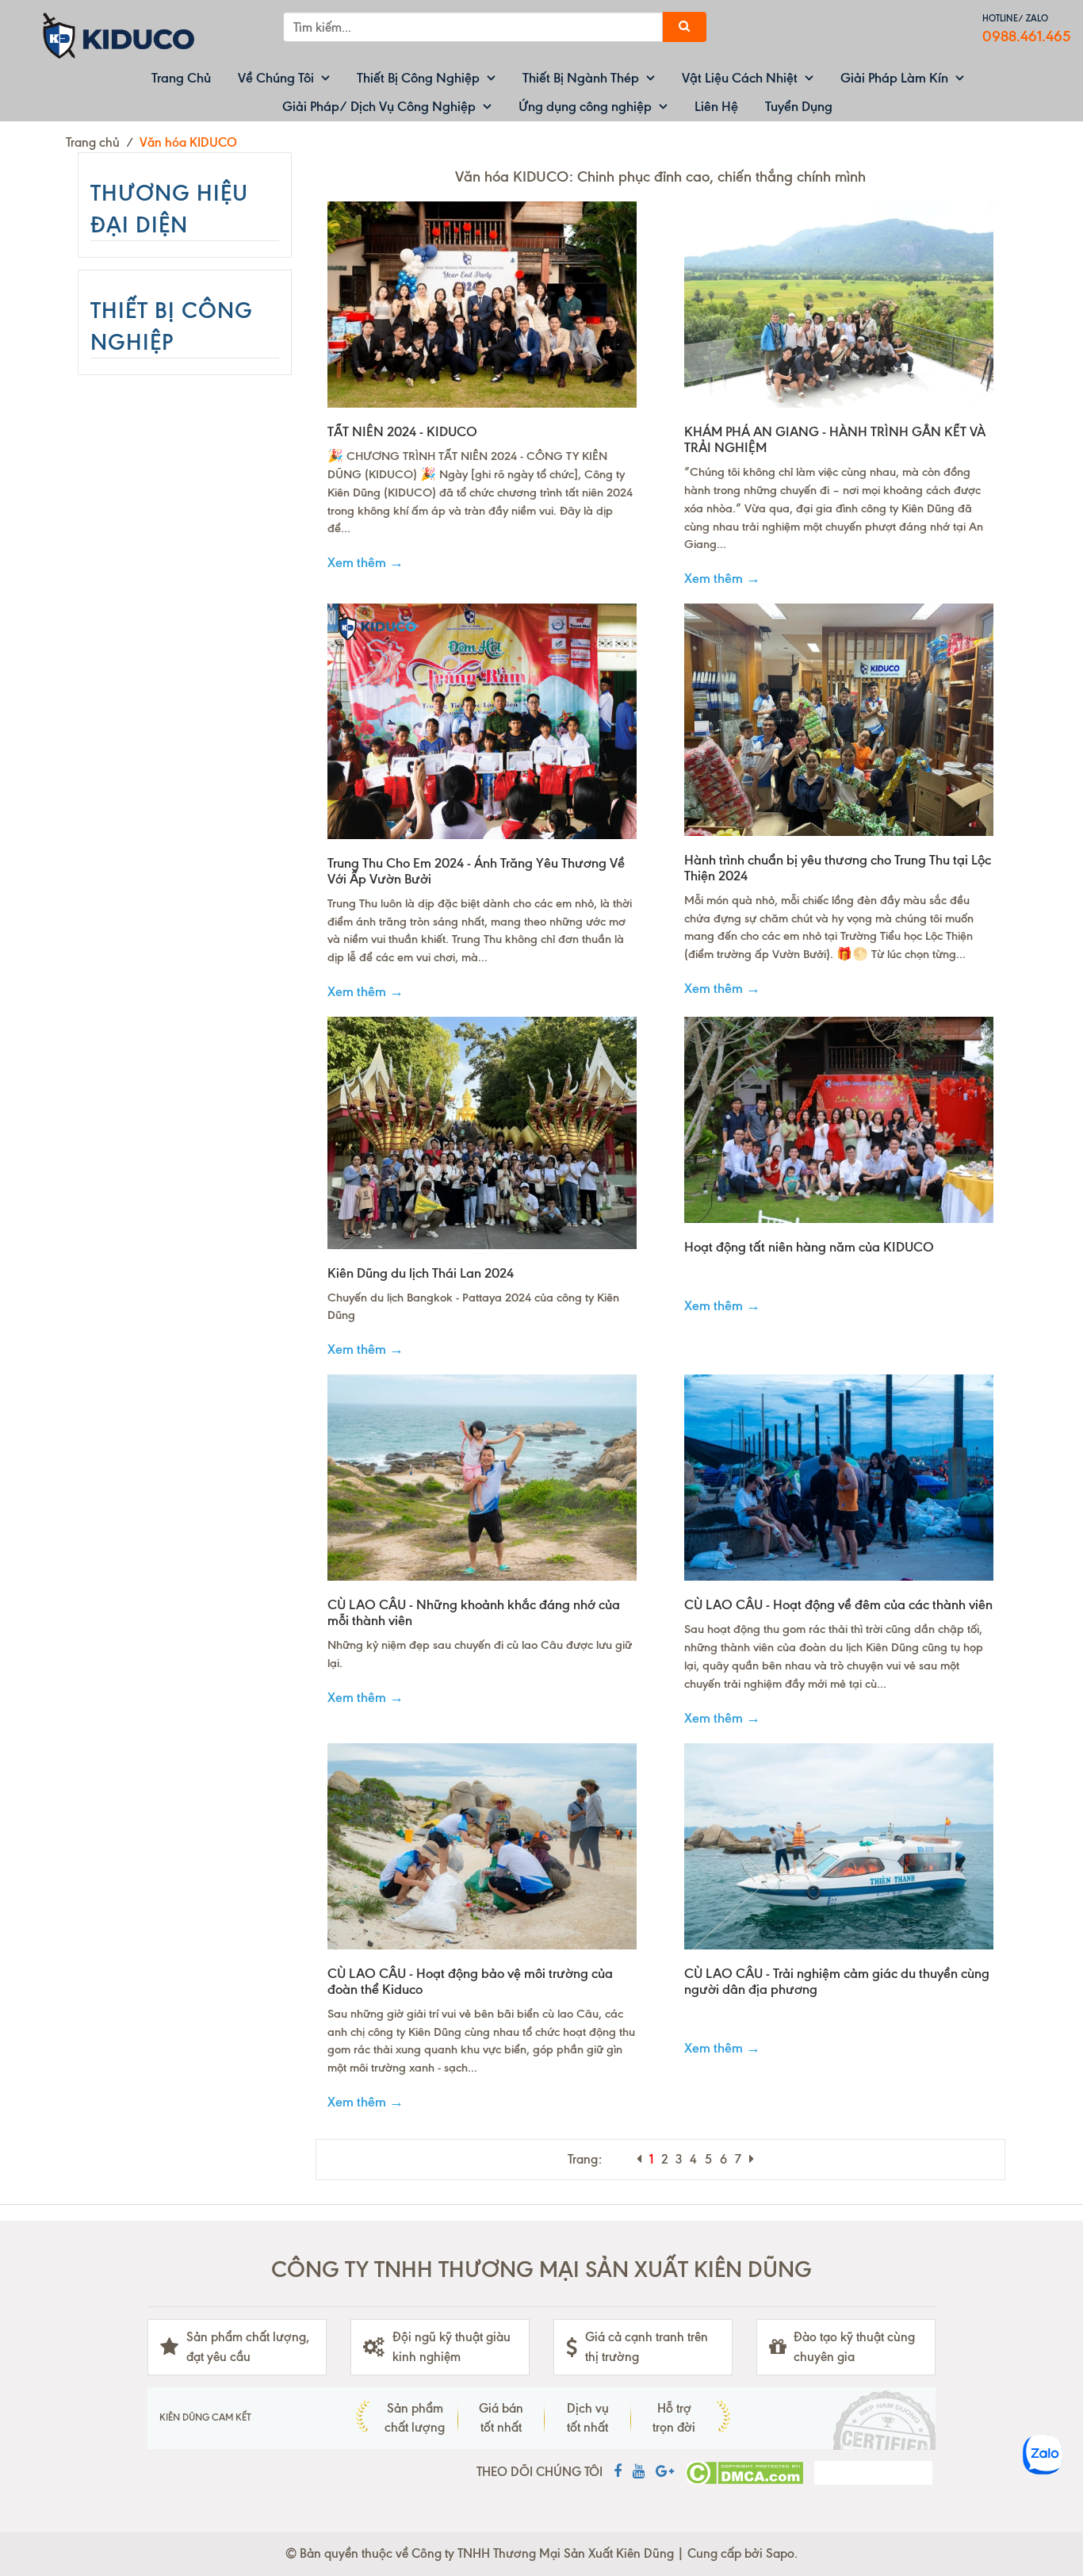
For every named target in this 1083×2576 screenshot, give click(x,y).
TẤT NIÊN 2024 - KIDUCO (402, 431)
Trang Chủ (181, 78)
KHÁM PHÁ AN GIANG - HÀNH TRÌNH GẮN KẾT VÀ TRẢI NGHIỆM (835, 439)
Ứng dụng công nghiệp (585, 106)
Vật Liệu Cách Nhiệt (740, 78)
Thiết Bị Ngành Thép (581, 78)
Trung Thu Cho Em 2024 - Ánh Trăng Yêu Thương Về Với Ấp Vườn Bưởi (476, 871)
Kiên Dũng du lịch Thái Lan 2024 (421, 1273)
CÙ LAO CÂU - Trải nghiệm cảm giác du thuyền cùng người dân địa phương (837, 1981)
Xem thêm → (365, 562)
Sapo (780, 2553)
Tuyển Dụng (799, 106)
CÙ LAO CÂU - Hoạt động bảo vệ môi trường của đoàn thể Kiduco (470, 1981)
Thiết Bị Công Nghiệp (418, 78)
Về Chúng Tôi (276, 78)
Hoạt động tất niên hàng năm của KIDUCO (809, 1247)
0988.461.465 (1027, 36)
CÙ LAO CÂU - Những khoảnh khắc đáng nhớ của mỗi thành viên (474, 1612)
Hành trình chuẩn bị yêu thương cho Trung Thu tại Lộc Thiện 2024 (838, 868)
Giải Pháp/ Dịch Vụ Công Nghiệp (379, 106)
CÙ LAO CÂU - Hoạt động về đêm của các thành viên (838, 1604)
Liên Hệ (716, 106)
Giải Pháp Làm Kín (894, 78)
